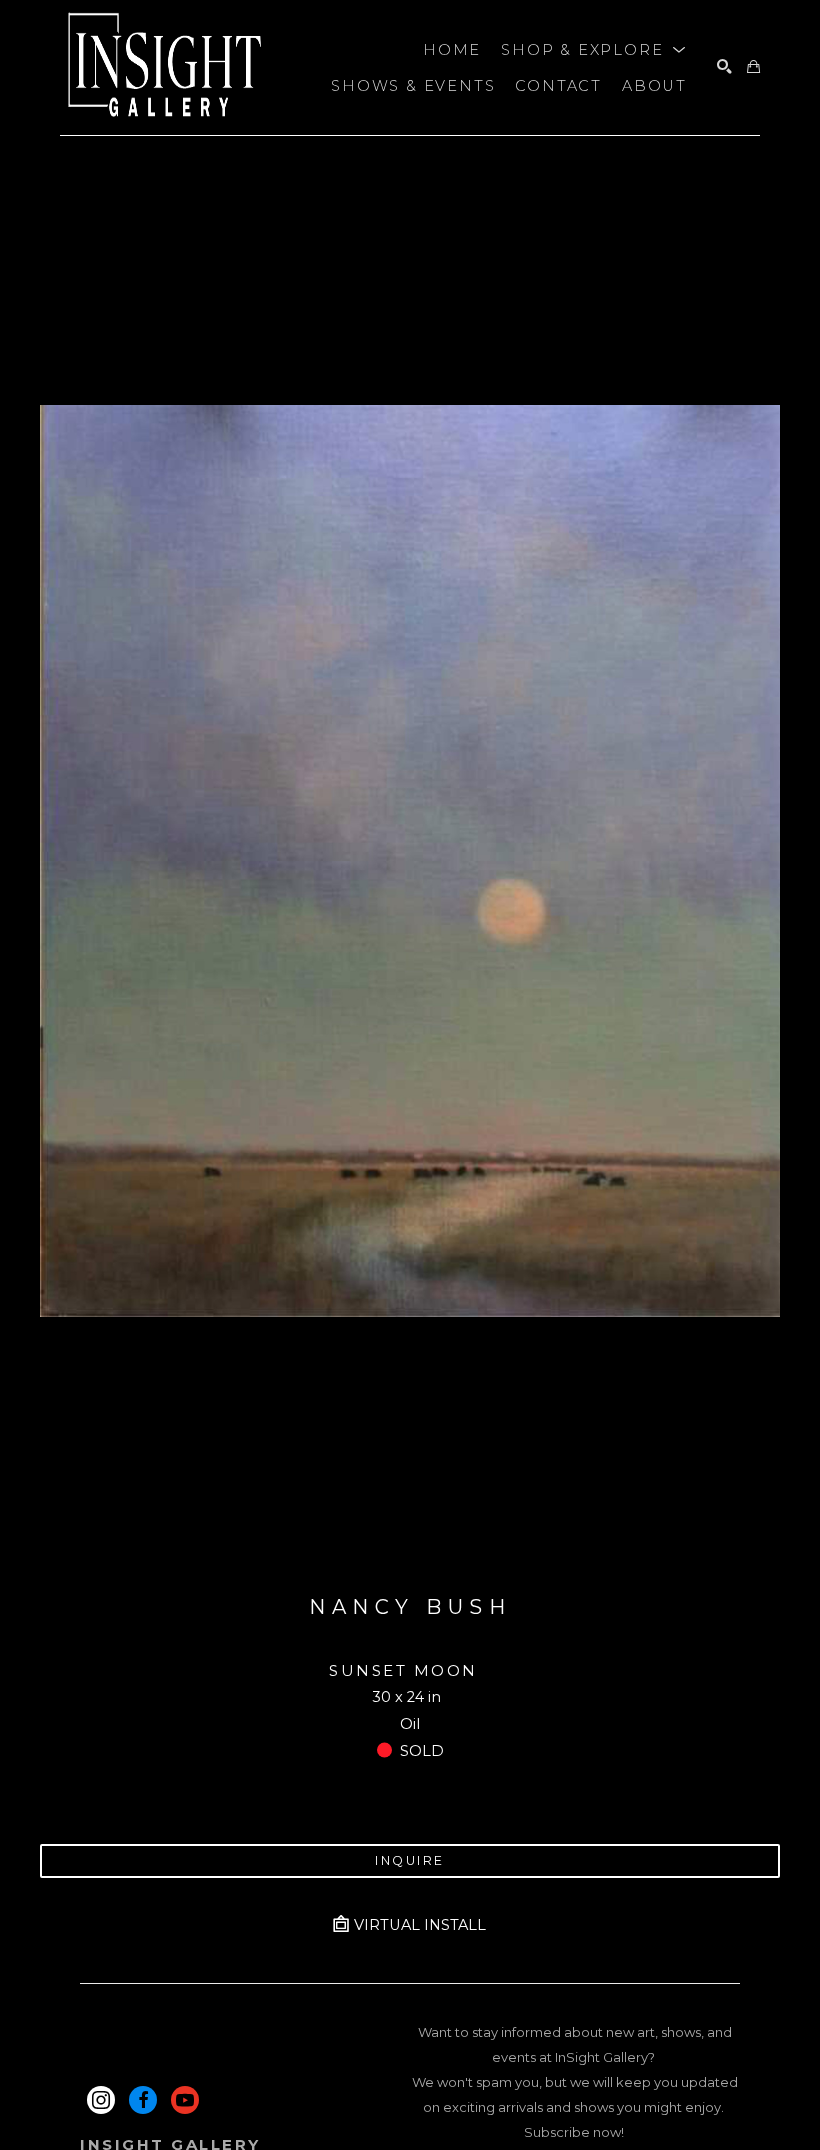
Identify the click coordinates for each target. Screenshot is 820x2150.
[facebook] (143, 2100)
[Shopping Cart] (753, 67)
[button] (594, 50)
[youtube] (185, 2100)
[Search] (724, 67)
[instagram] (101, 2100)
